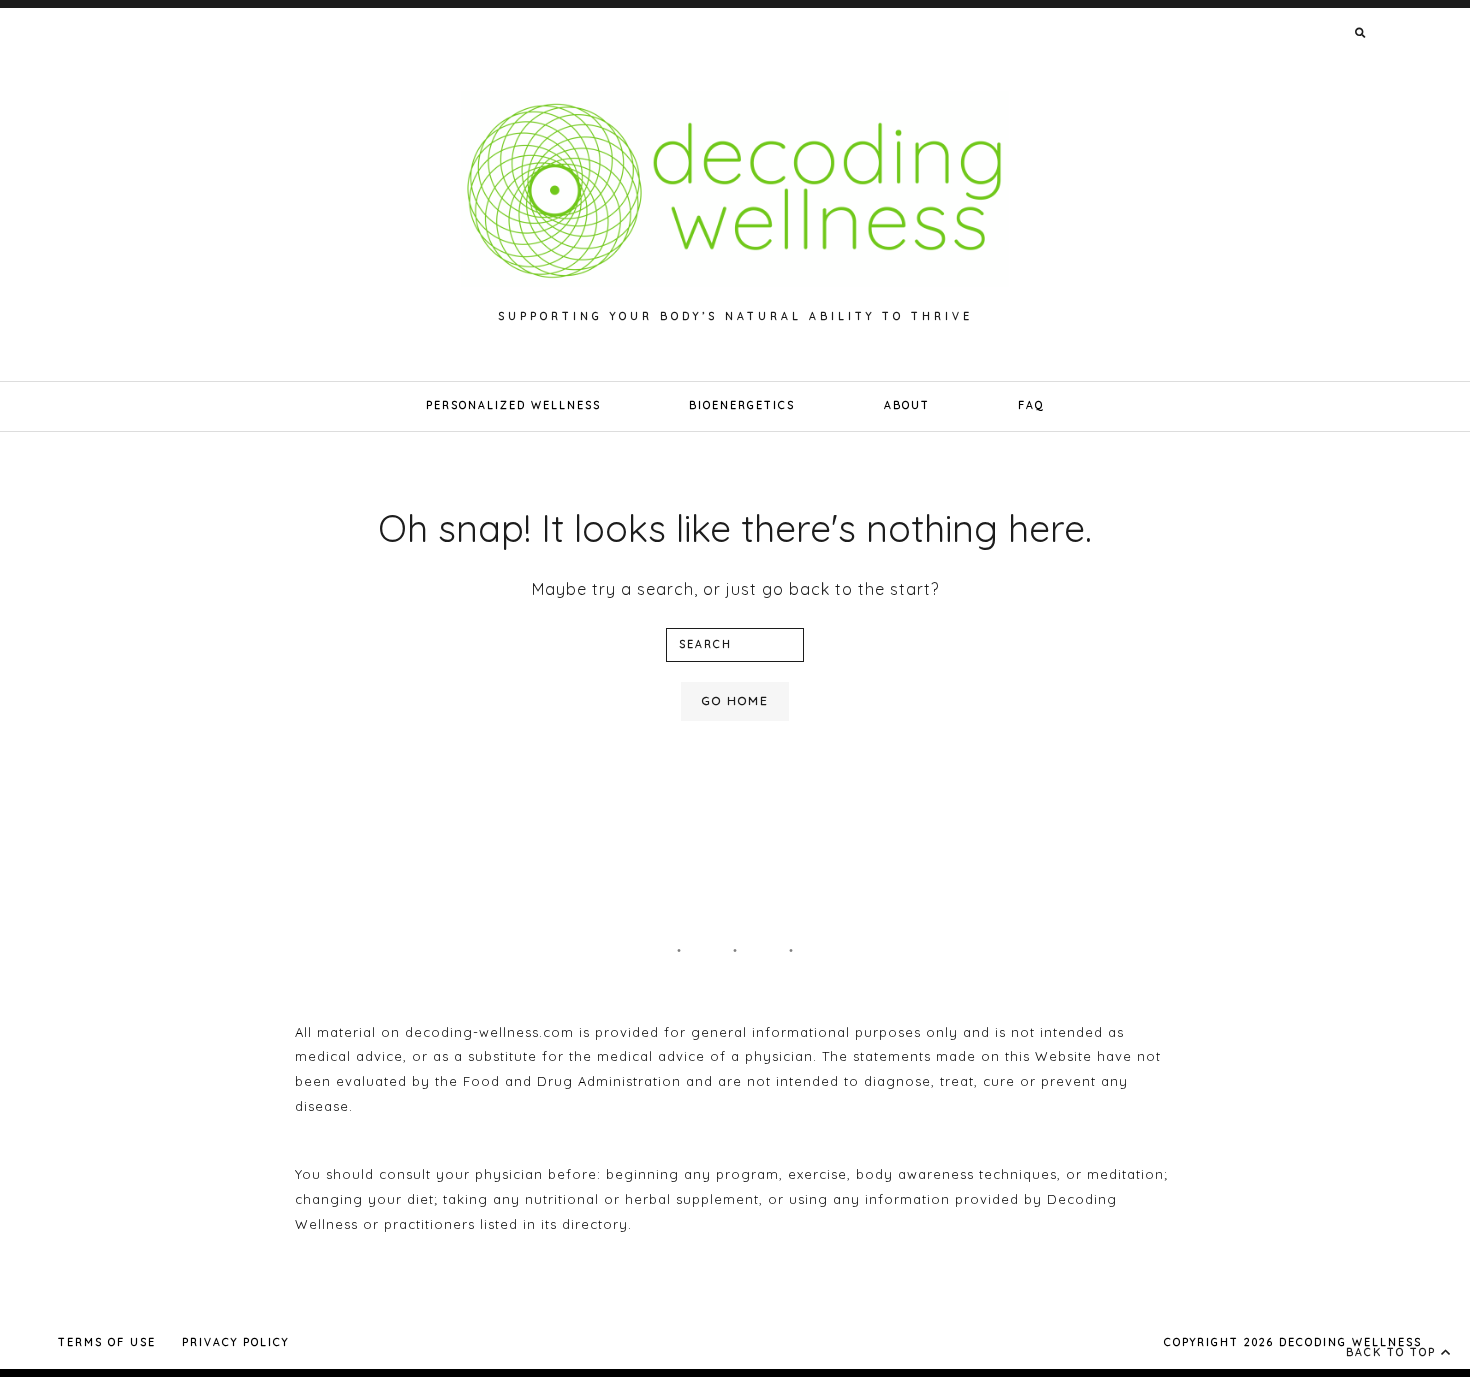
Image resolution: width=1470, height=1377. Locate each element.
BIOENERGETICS (742, 405)
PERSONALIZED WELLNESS (513, 405)
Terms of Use (107, 1342)
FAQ (1031, 405)
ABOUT (907, 405)
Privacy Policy (235, 1342)
